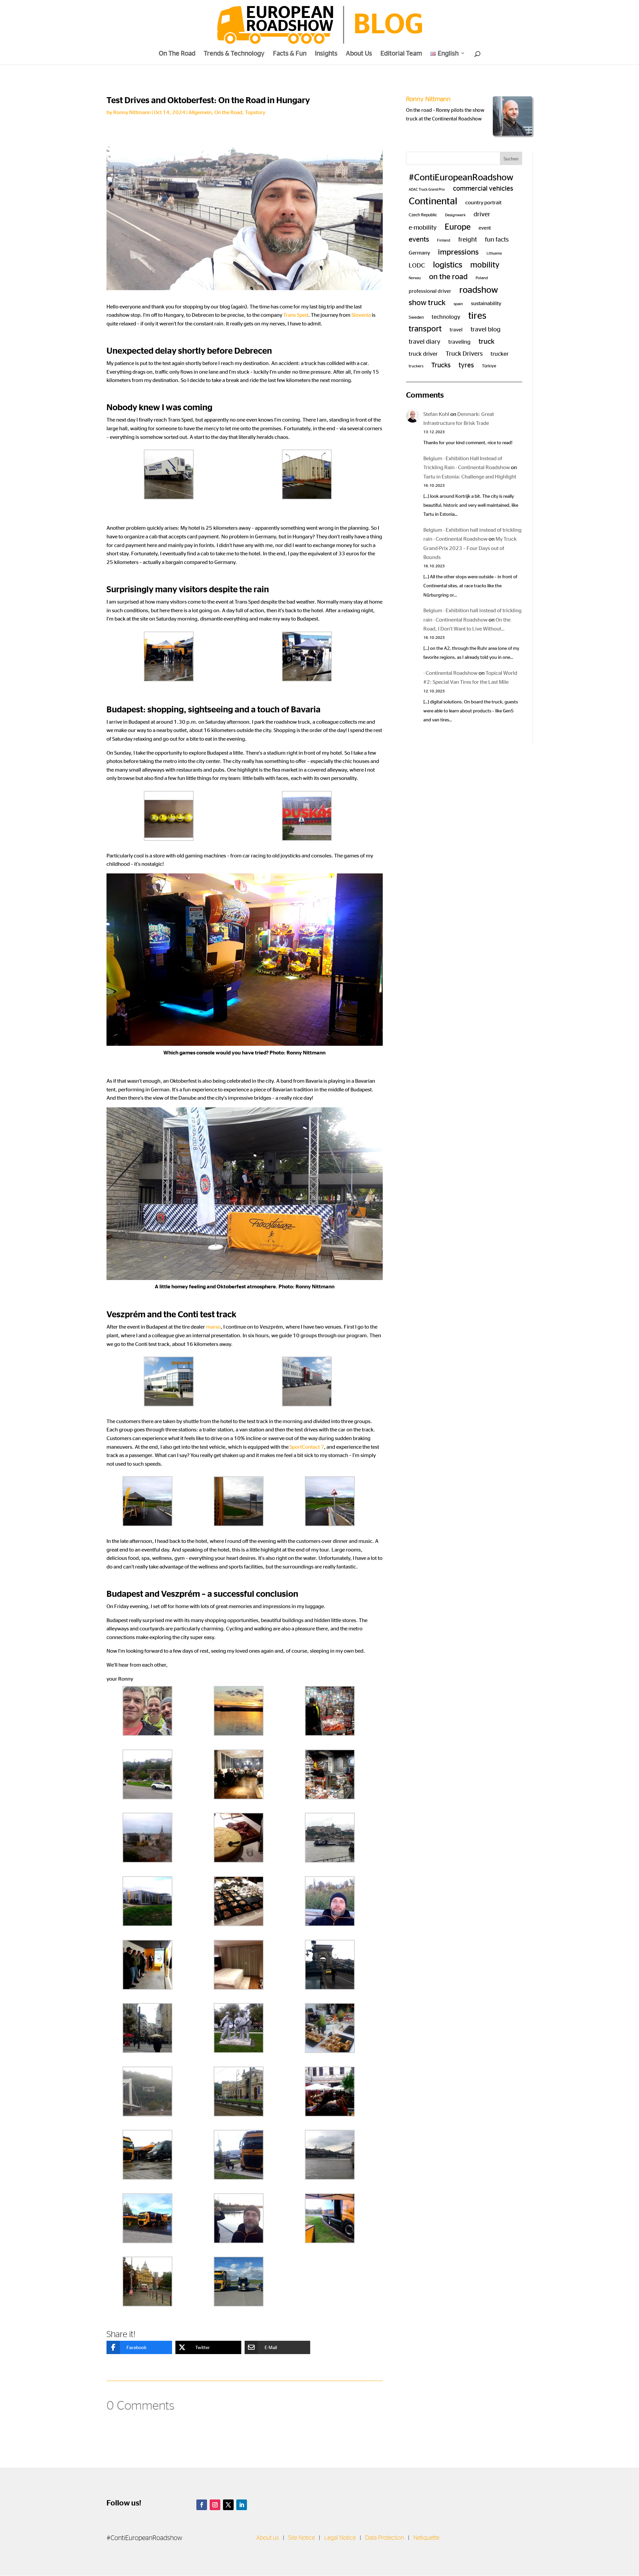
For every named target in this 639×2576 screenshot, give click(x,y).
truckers (416, 366)
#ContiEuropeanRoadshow (461, 177)
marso (213, 1326)
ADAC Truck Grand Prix (427, 189)
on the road (448, 276)
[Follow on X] (228, 2505)
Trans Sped (296, 315)
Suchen (511, 158)
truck (487, 341)
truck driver (423, 353)
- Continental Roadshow (450, 673)
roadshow (479, 289)
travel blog (486, 329)
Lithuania (494, 253)
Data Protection (385, 2538)
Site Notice (302, 2538)
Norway (415, 278)
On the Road (228, 112)
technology (446, 316)
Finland (444, 240)
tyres (466, 365)
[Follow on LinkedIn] (242, 2505)
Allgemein (200, 112)
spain (458, 303)
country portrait (483, 202)
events (419, 239)
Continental (433, 200)
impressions (458, 251)
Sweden (416, 317)
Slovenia (361, 315)
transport (425, 328)
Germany (419, 252)
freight (468, 239)
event (485, 228)
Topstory (255, 112)
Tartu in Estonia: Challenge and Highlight (470, 476)
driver (482, 213)
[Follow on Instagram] (215, 2505)
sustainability (486, 303)
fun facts (497, 239)
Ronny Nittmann (132, 112)
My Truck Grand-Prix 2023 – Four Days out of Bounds (470, 548)
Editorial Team (401, 54)
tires (477, 315)
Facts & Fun (290, 54)
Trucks (441, 365)
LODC (417, 265)
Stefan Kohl (436, 414)
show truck (427, 302)
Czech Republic (423, 214)
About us (268, 2538)
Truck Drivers (464, 353)
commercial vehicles (483, 188)
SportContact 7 (307, 1447)
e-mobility (423, 227)
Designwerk (455, 215)
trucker (500, 353)
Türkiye (489, 366)
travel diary (425, 341)
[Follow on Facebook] (202, 2505)
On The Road (177, 54)
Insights (326, 54)
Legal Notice (340, 2538)
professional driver (430, 291)
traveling (459, 341)
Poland (482, 277)
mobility (485, 264)
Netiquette (426, 2538)
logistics (448, 264)
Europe (458, 226)
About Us (359, 54)
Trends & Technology (234, 54)
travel (456, 329)
